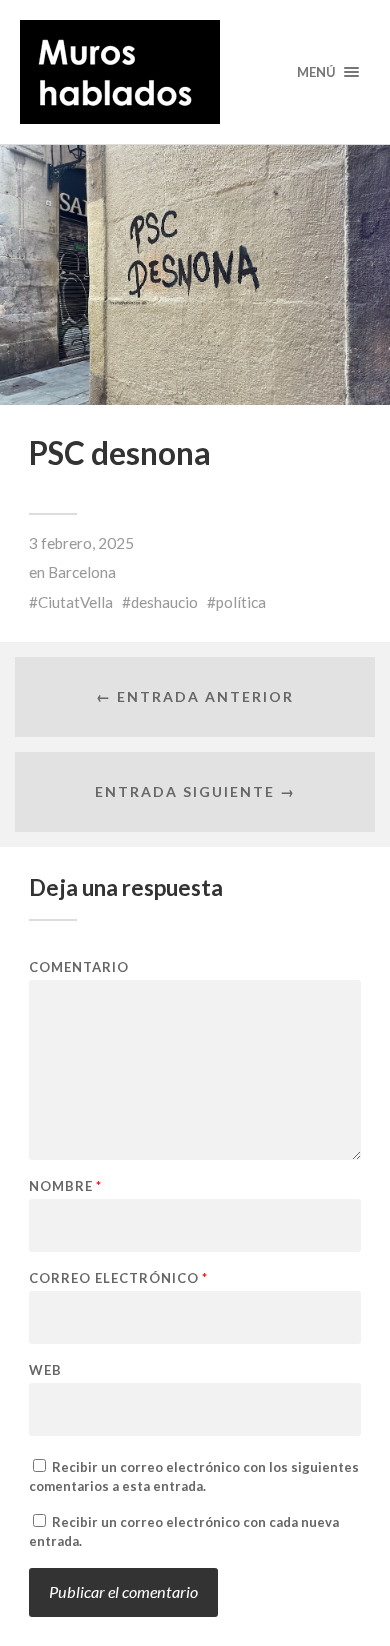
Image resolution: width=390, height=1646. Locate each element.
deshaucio (164, 602)
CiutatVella (75, 602)
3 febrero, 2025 (81, 543)
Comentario (79, 967)
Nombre (65, 1186)
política (241, 602)
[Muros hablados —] (195, 72)
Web (45, 1370)
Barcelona (82, 572)
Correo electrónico (118, 1278)
